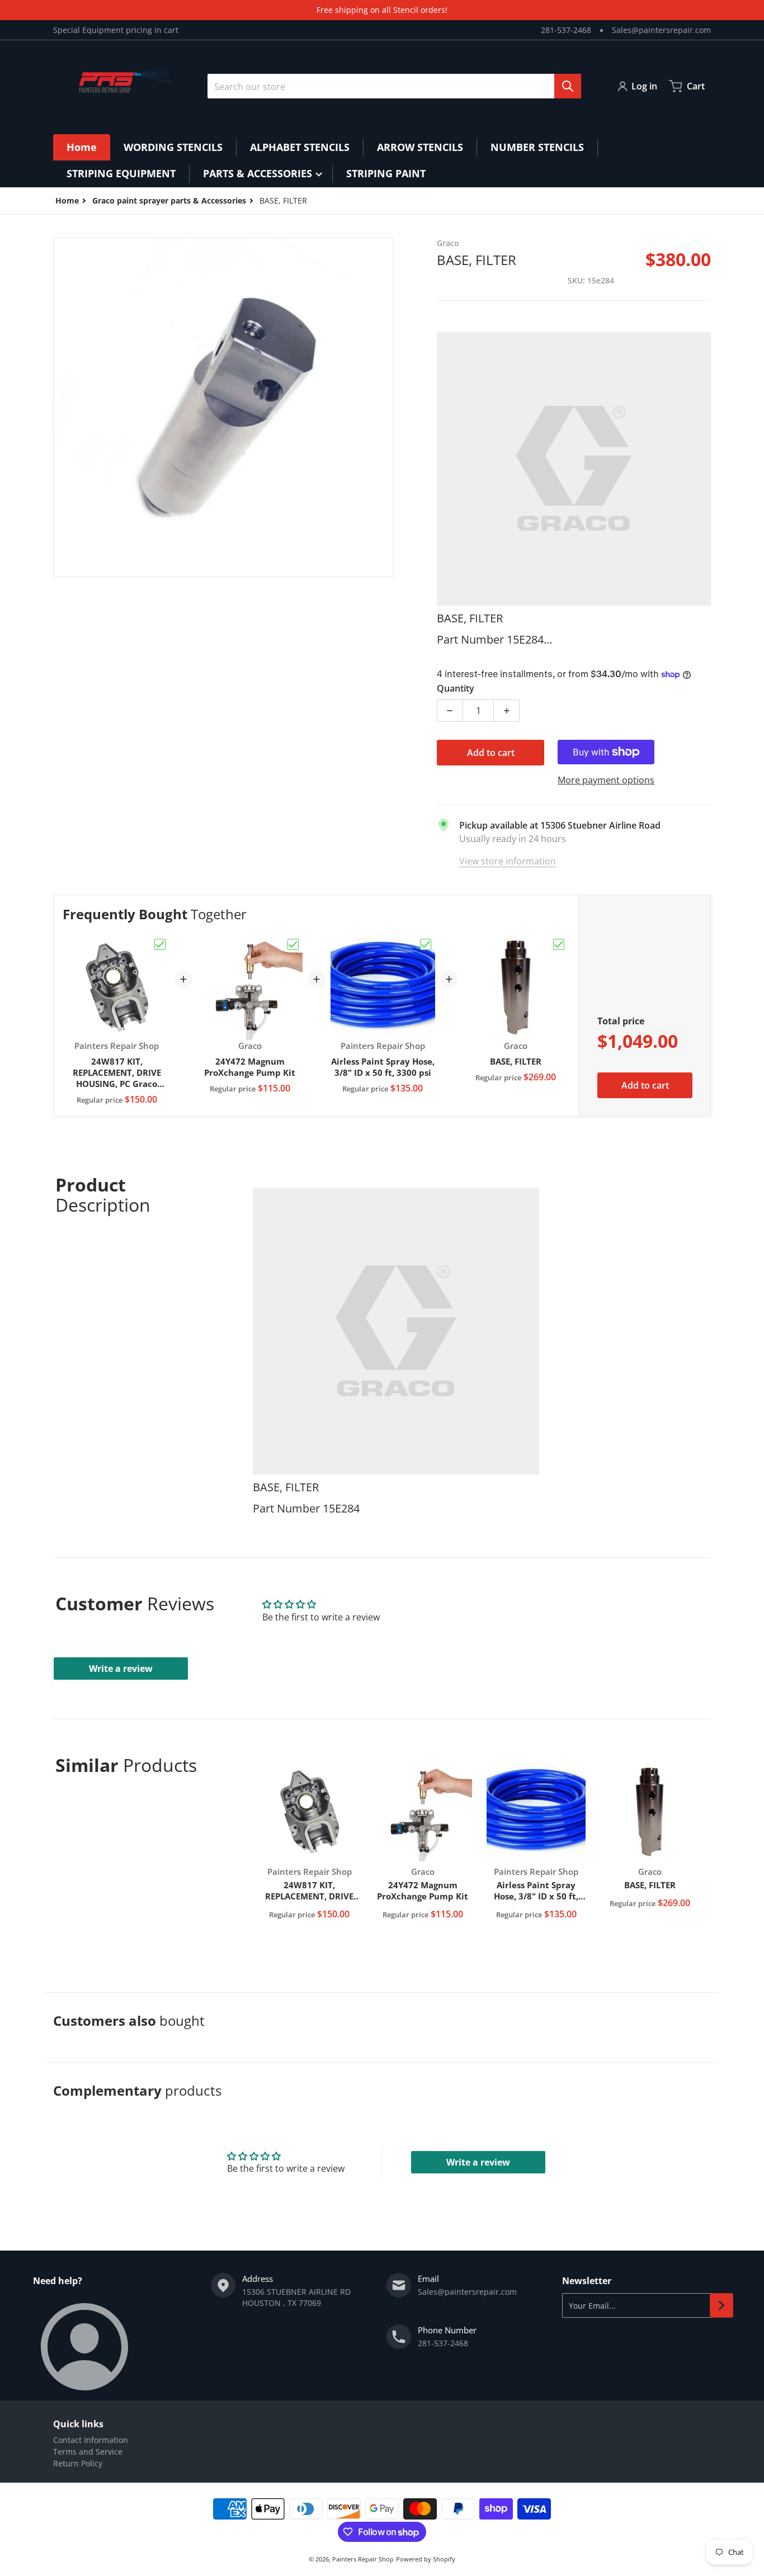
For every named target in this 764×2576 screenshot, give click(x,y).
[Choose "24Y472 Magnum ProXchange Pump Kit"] (293, 944)
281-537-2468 (566, 30)
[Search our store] (568, 86)
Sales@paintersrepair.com (661, 30)
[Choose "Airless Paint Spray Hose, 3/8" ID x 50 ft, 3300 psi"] (426, 944)
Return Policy (78, 2463)
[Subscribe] (721, 2305)
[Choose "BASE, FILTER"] (559, 944)
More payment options (606, 780)
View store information (508, 861)
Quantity (456, 688)
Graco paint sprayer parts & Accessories (169, 200)
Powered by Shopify (426, 2559)
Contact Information (91, 2440)
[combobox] (394, 86)
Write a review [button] (121, 1669)
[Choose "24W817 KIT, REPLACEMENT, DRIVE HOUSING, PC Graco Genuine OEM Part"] (160, 944)
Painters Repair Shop (363, 2559)
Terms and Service (88, 2452)
